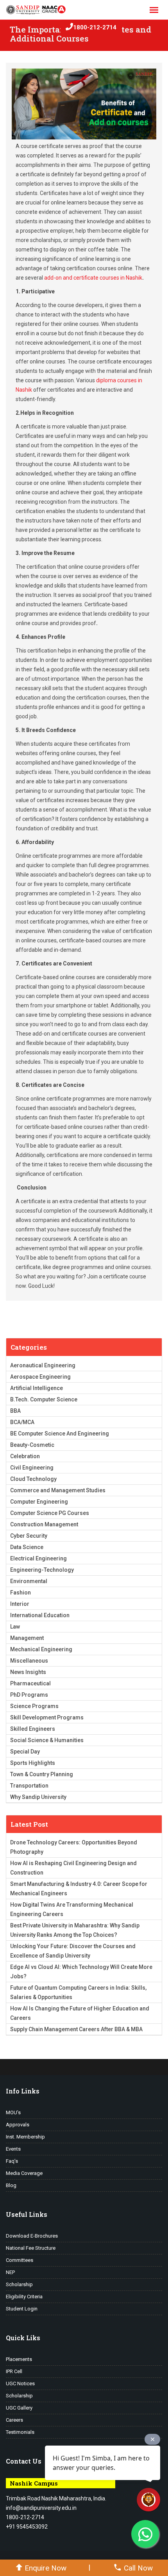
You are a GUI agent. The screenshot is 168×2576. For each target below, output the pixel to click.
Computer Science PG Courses (50, 1513)
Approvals (18, 2125)
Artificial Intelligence (37, 1388)
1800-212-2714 (95, 27)
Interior (20, 1604)
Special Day (25, 1752)
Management (27, 1638)
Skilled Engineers (33, 1729)
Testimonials (20, 2432)
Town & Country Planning (42, 1774)
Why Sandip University (38, 1797)
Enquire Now (46, 2568)
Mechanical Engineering (41, 1649)
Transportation (29, 1786)
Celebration (25, 1456)
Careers (14, 2420)
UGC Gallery (19, 2408)
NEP (10, 2272)
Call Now (138, 2568)
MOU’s (13, 2112)
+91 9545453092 (27, 2527)
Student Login (22, 2309)
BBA (15, 1411)
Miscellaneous (29, 1661)
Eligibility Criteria (24, 2297)
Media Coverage (24, 2173)
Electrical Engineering (38, 1558)
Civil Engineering (32, 1468)
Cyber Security (29, 1536)
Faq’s (12, 2161)
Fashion (21, 1593)
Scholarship (19, 2284)
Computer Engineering (39, 1502)
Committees (20, 2260)
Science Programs (34, 1706)
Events (13, 2149)
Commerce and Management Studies (58, 1490)
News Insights (28, 1672)
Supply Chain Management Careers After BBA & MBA (76, 2029)
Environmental (29, 1581)
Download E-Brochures (32, 2236)
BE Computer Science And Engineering (60, 1434)
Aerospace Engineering (40, 1377)
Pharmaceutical (30, 1683)
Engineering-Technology (42, 1570)
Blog (11, 2185)
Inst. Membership (25, 2137)
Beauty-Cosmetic (32, 1445)
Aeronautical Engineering (43, 1365)
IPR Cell (14, 2371)
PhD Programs (29, 1695)
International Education (40, 1615)
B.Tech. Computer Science (44, 1399)
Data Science (27, 1547)
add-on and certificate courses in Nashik (93, 278)
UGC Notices (20, 2383)
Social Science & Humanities (47, 1740)
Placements (19, 2359)
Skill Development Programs (47, 1717)
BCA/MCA (22, 1422)
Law (15, 1627)
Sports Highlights (33, 1763)
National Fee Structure (31, 2248)
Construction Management (44, 1524)
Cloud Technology (33, 1479)
